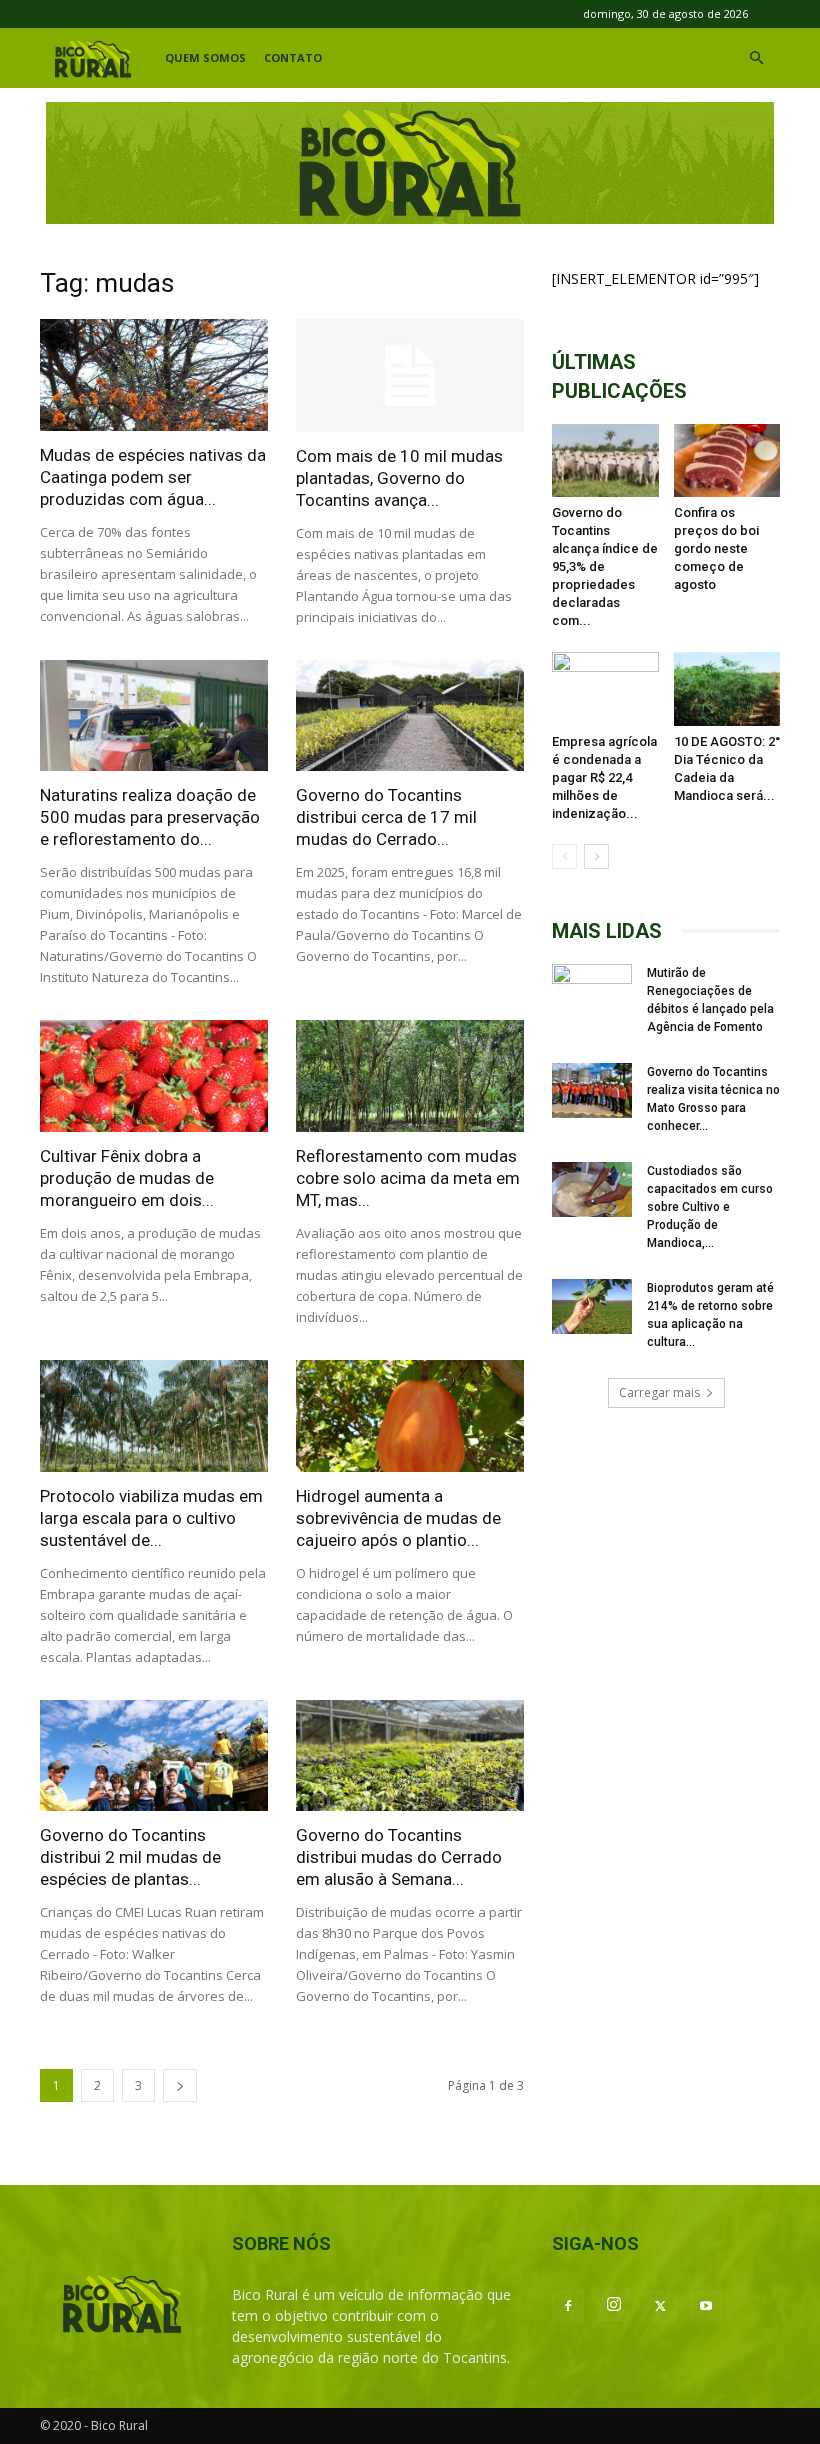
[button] (756, 58)
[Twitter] (660, 2307)
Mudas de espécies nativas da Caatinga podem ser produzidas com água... (153, 477)
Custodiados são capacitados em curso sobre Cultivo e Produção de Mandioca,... (710, 1207)
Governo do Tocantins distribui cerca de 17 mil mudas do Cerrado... (386, 817)
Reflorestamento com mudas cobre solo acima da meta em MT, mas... (408, 1178)
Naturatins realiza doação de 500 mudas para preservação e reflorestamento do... (150, 817)
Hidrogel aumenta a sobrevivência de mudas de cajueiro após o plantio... (398, 1518)
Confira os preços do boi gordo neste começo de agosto (716, 548)
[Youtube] (706, 2307)
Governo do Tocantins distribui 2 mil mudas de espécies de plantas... (130, 1857)
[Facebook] (568, 2307)
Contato (293, 57)
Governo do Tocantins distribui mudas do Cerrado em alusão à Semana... (399, 1857)
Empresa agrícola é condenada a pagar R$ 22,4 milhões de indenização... (604, 777)
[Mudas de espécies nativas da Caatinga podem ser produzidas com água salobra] (154, 375)
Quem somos (205, 57)
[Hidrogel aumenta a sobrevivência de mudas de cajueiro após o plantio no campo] (410, 1416)
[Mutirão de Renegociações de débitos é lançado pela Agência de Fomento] (592, 992)
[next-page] (180, 2085)
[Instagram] (614, 2305)
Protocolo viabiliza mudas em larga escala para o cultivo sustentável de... (151, 1518)
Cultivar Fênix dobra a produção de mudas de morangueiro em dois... (127, 1178)
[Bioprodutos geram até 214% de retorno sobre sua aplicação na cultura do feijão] (592, 1306)
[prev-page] (564, 856)
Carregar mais (659, 1392)
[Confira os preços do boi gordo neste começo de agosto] (727, 460)
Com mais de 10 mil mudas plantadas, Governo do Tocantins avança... (399, 478)
